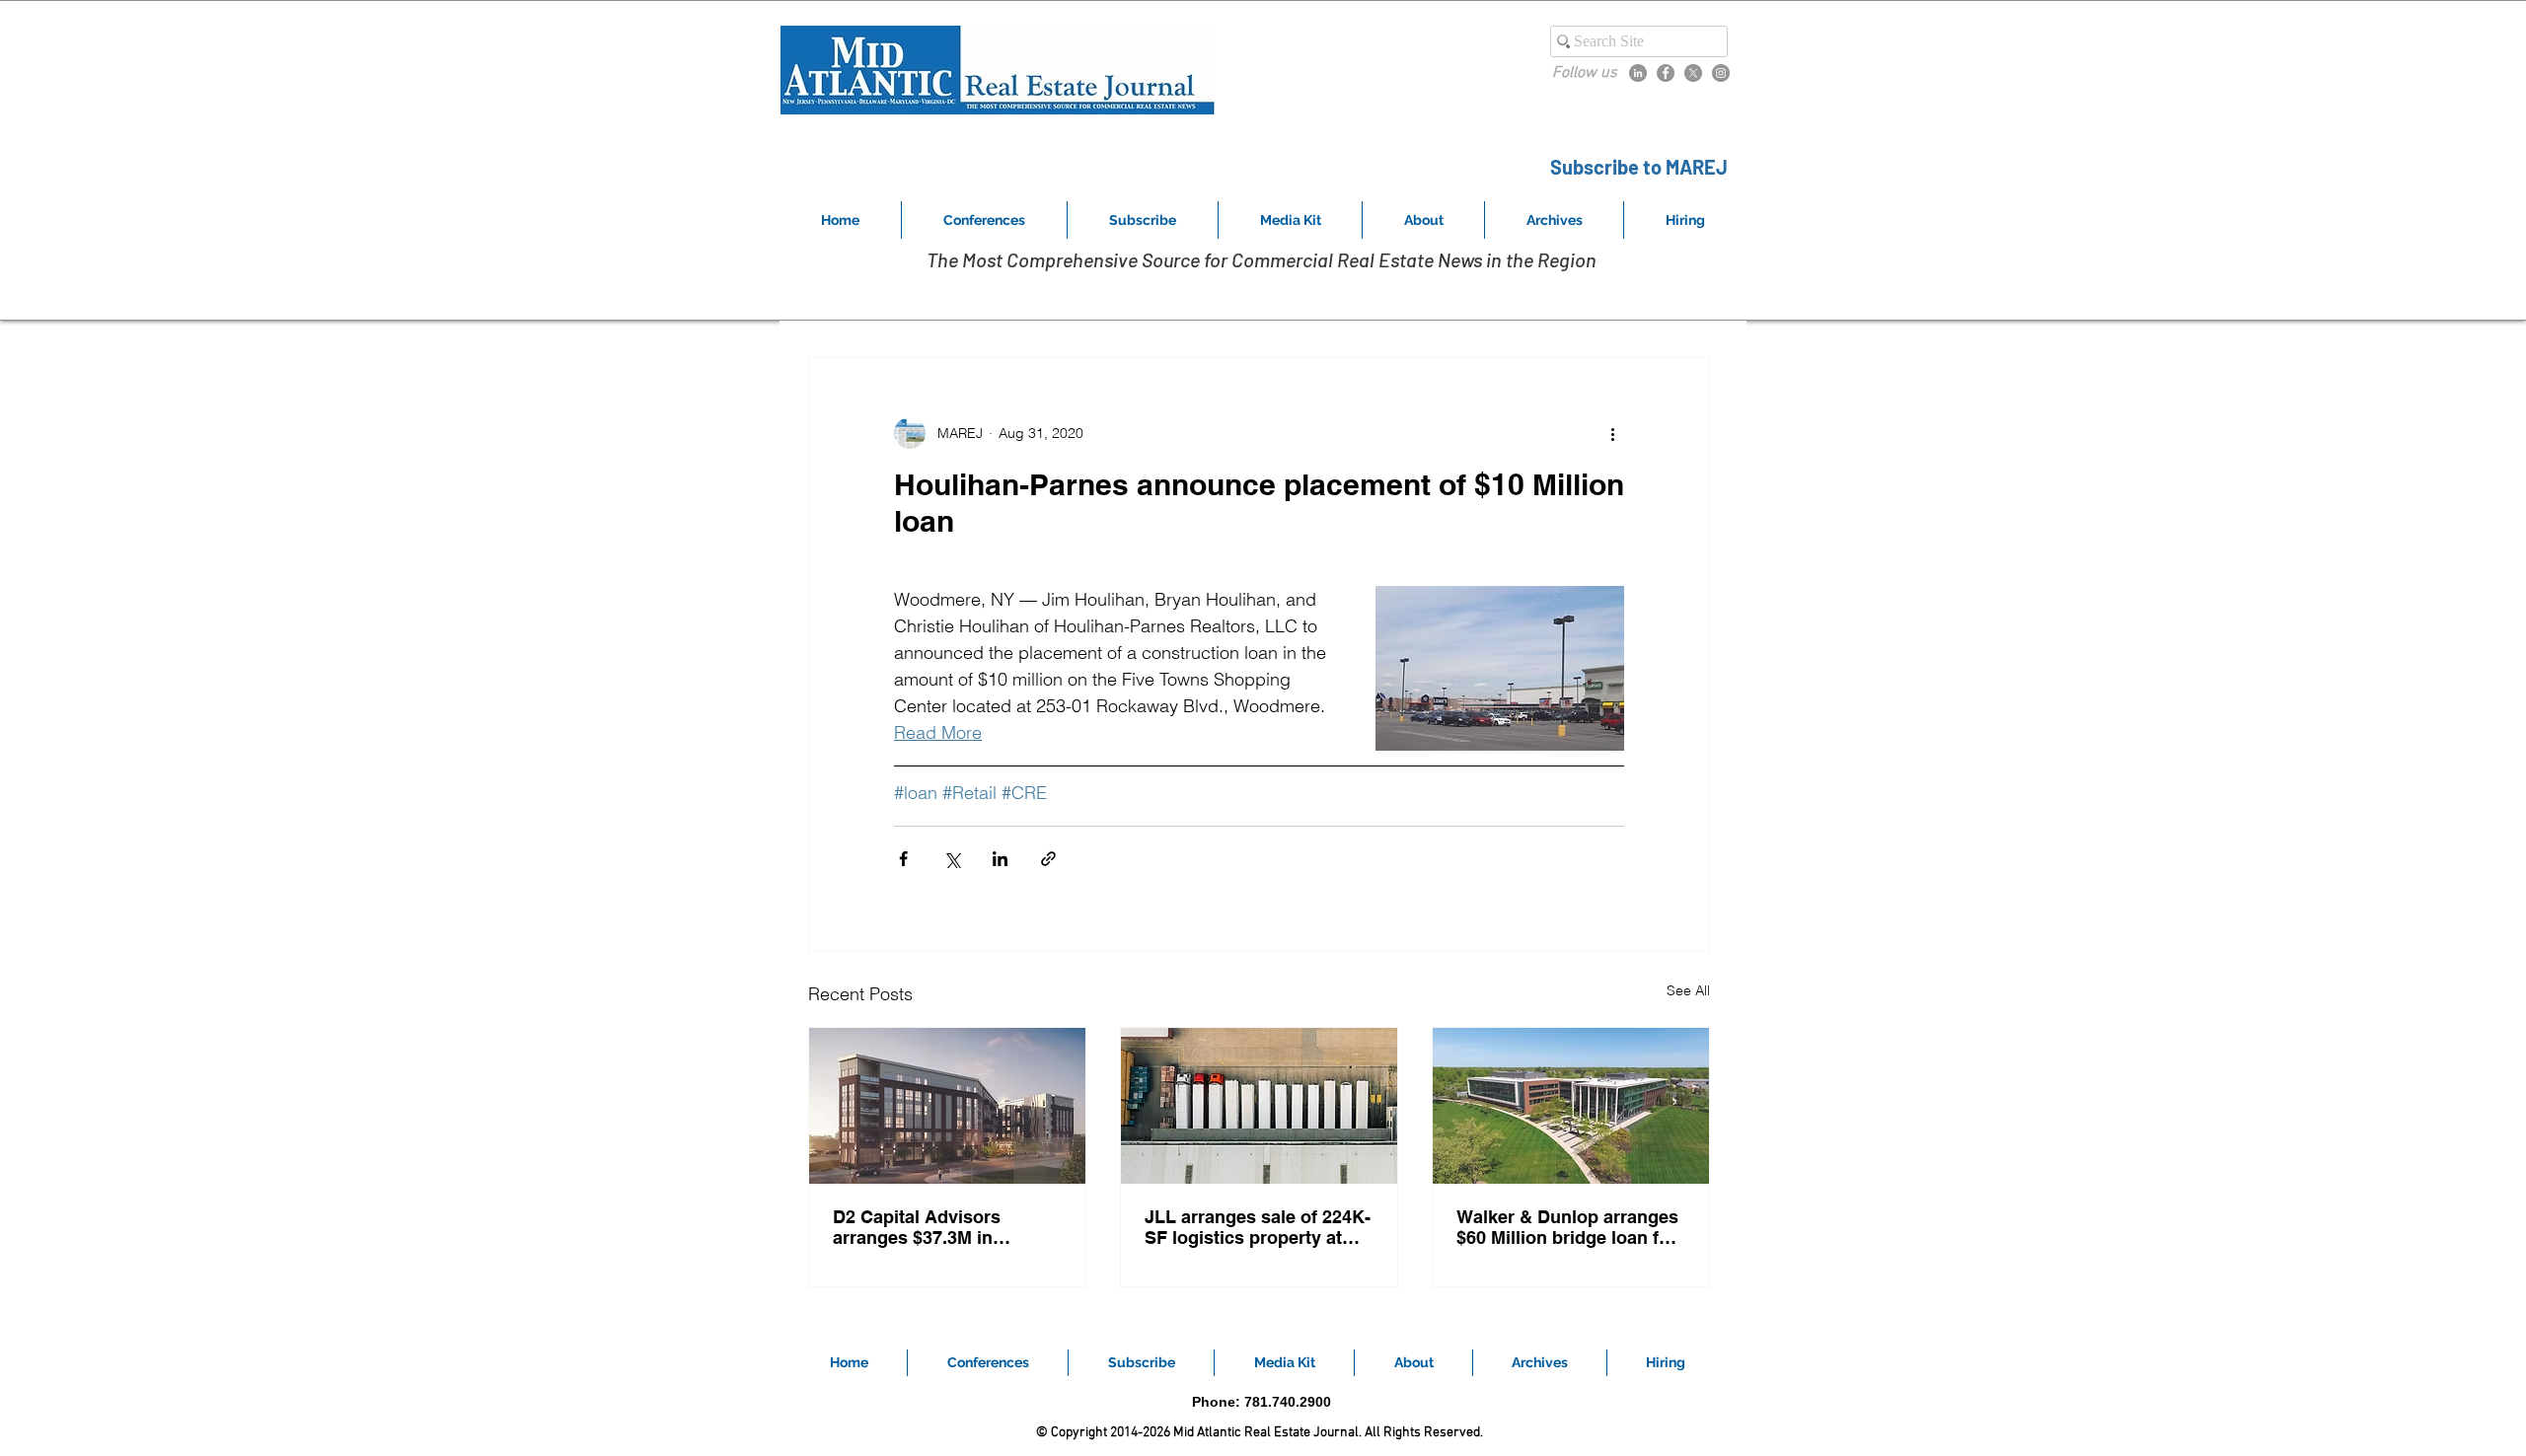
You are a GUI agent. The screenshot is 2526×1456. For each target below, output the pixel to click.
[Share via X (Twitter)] (952, 859)
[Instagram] (1721, 73)
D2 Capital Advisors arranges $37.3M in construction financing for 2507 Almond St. (943, 1227)
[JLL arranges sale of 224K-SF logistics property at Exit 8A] (1259, 1106)
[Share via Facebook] (903, 859)
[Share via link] (1048, 859)
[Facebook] (1666, 73)
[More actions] (1612, 433)
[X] (1693, 73)
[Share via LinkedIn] (1000, 859)
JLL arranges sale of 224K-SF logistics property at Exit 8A (1258, 1227)
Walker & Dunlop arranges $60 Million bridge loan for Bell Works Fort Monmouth (1568, 1227)
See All (1688, 990)
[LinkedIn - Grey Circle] (1638, 73)
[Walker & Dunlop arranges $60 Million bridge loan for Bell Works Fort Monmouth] (1571, 1106)
